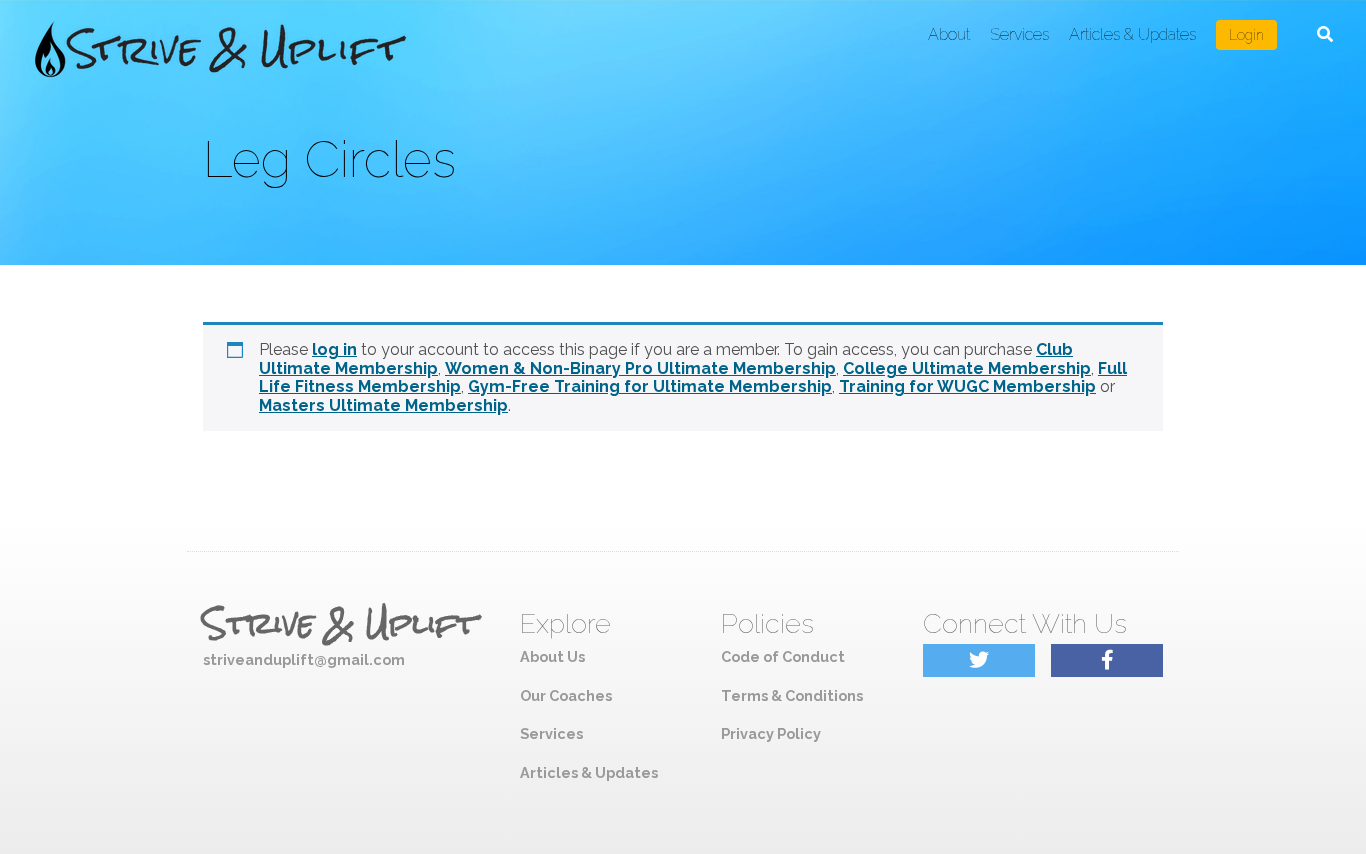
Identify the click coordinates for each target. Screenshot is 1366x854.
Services (1019, 34)
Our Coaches (566, 695)
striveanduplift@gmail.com (304, 659)
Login (1246, 35)
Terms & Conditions (792, 695)
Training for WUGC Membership (967, 386)
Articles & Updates (1132, 34)
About (949, 34)
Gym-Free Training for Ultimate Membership (650, 386)
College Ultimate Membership (967, 368)
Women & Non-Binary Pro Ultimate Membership (640, 368)
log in (334, 349)
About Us (552, 656)
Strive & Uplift (340, 624)
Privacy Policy (771, 733)
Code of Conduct (783, 656)
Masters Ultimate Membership (383, 405)
